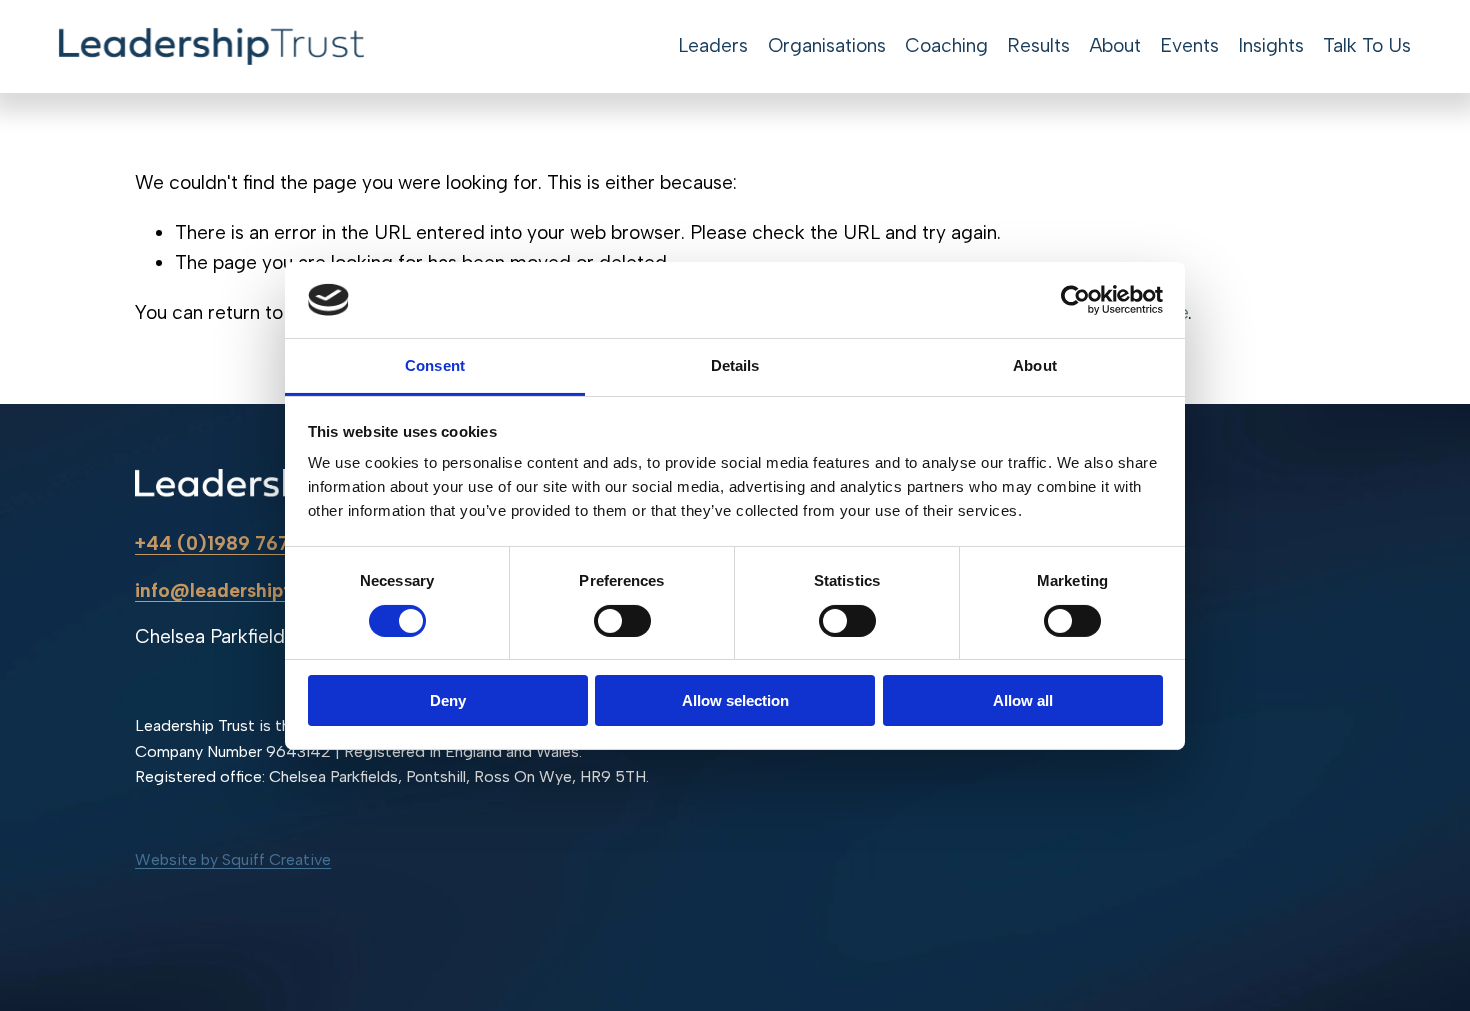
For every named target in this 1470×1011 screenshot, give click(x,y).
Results (1038, 45)
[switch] (622, 621)
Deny (448, 700)
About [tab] (1035, 365)
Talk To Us (1367, 45)
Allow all (1023, 700)
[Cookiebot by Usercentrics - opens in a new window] (1075, 300)
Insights (1271, 45)
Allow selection (735, 700)
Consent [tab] (435, 365)
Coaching (946, 45)
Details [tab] (735, 365)
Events (1189, 45)
